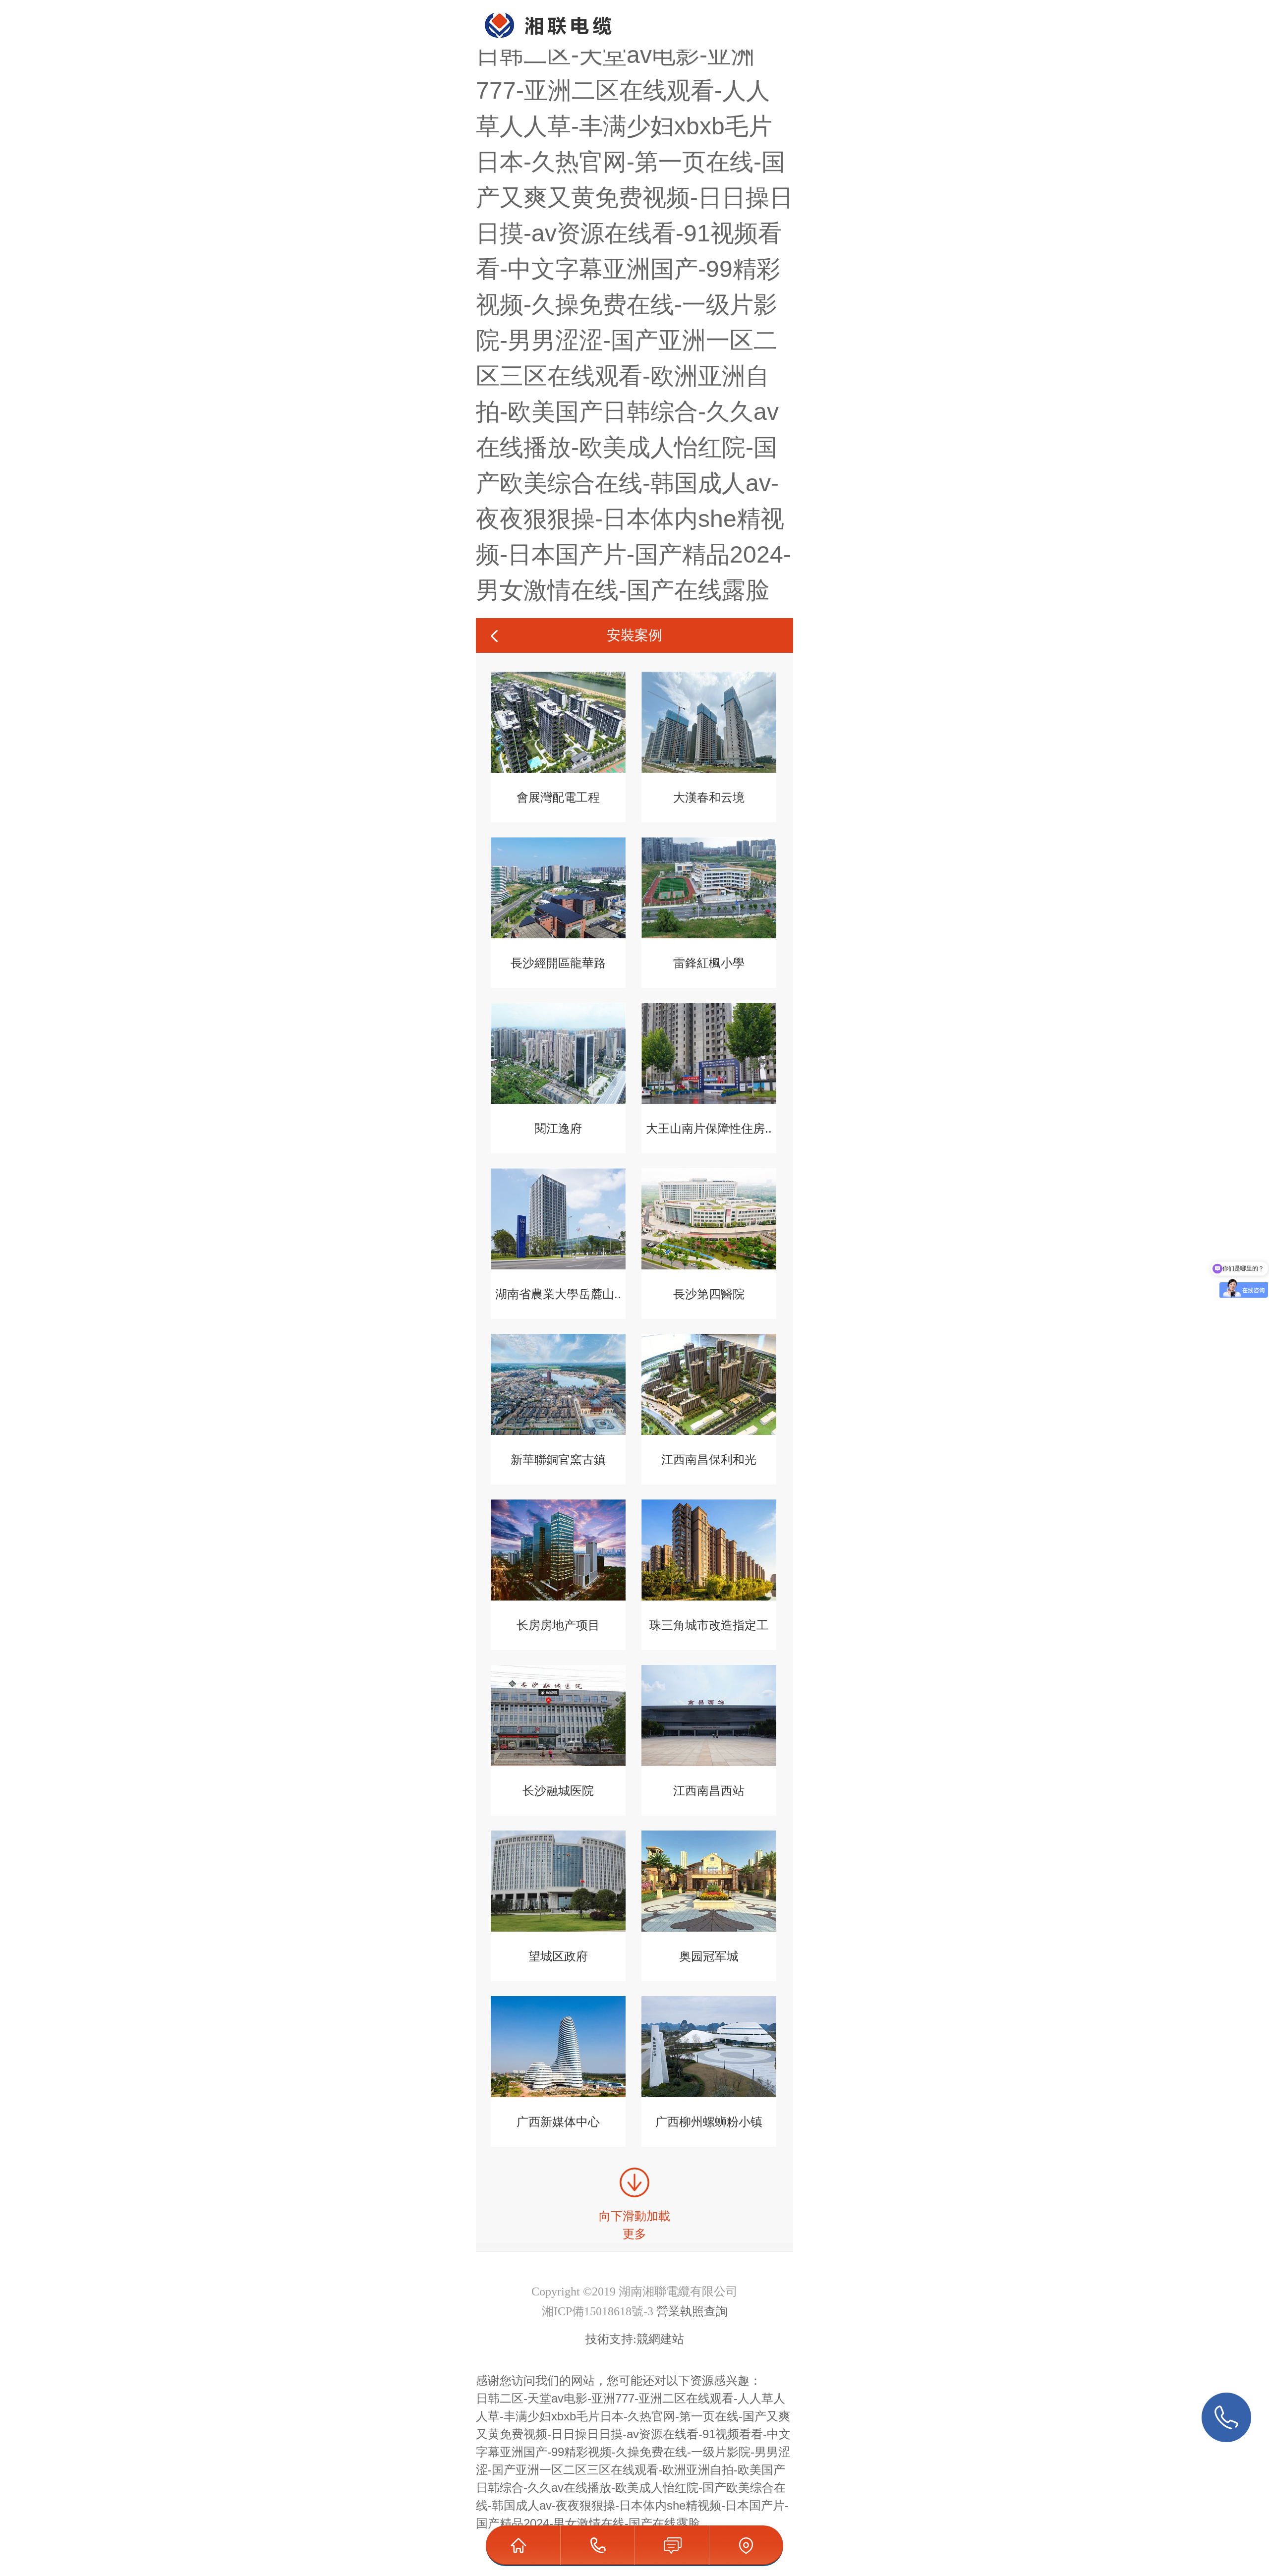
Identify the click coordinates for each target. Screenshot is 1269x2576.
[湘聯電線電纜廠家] (539, 12)
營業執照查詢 (692, 2311)
